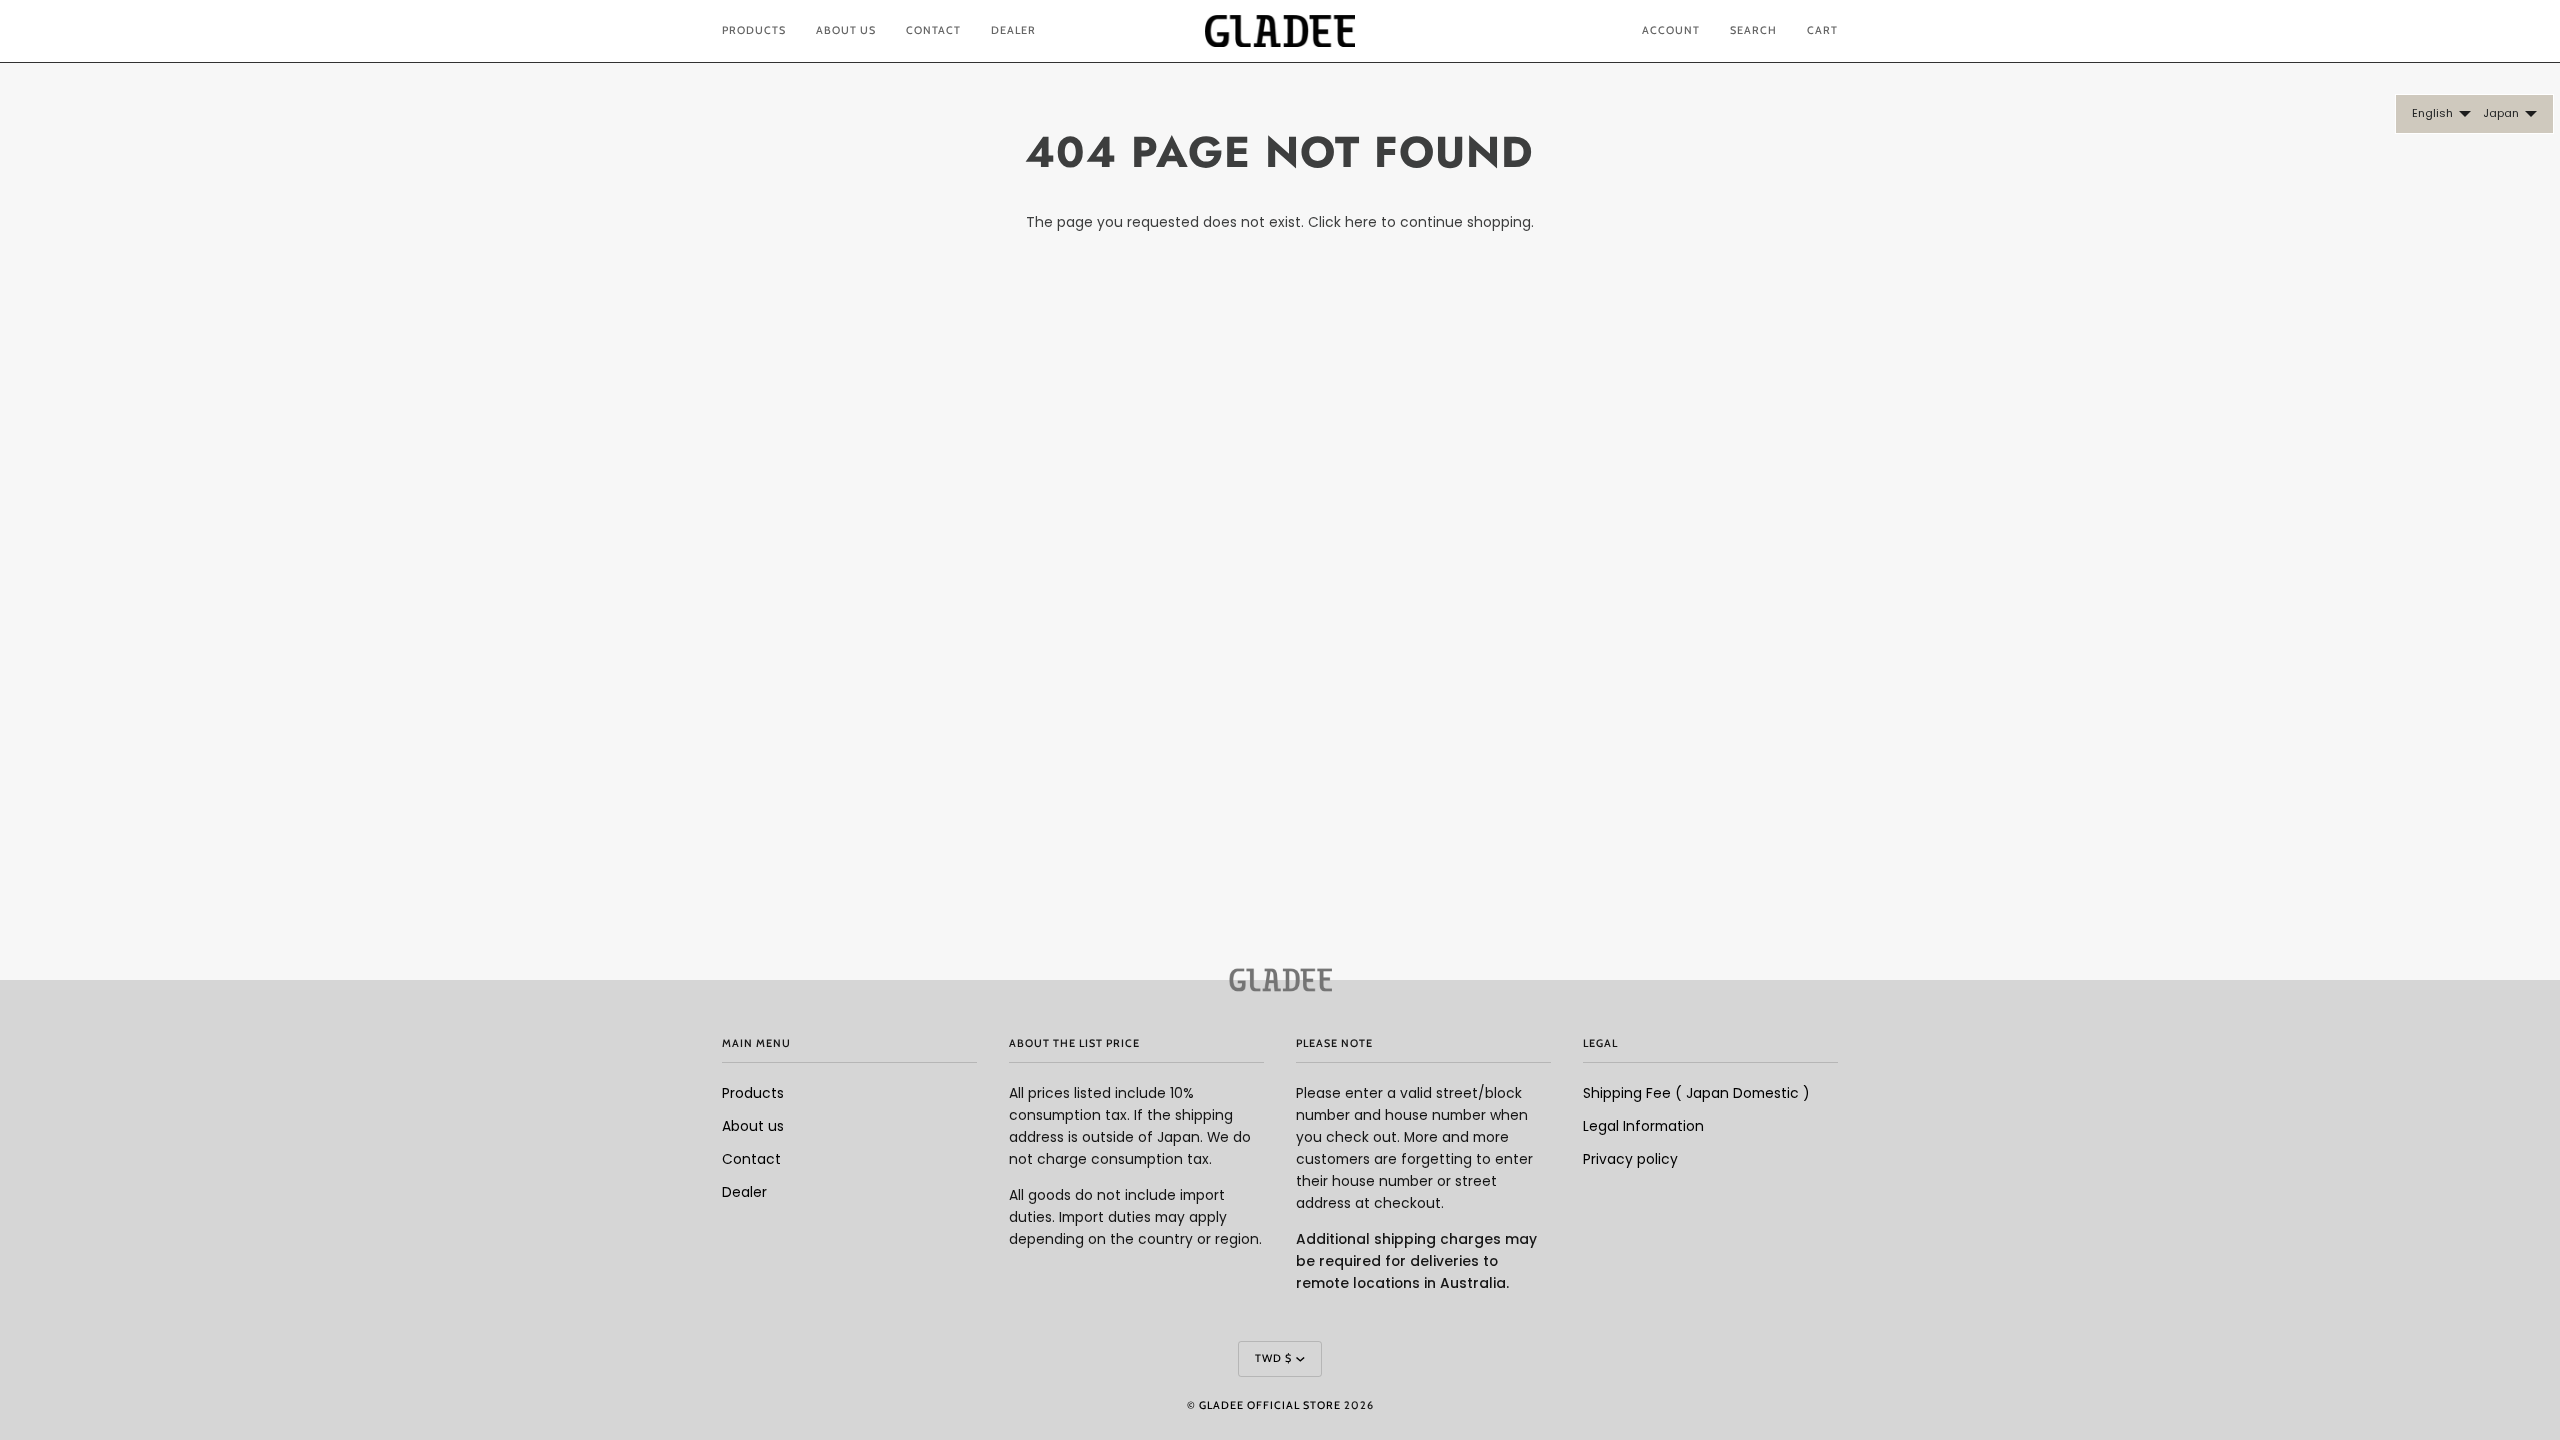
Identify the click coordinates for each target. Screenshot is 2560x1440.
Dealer (744, 1192)
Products (753, 1093)
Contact (751, 1159)
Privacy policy (1630, 1159)
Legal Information (1643, 1126)
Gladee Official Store (1270, 1405)
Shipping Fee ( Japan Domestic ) (1696, 1093)
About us (753, 1126)
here (1361, 222)
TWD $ (1273, 1358)
